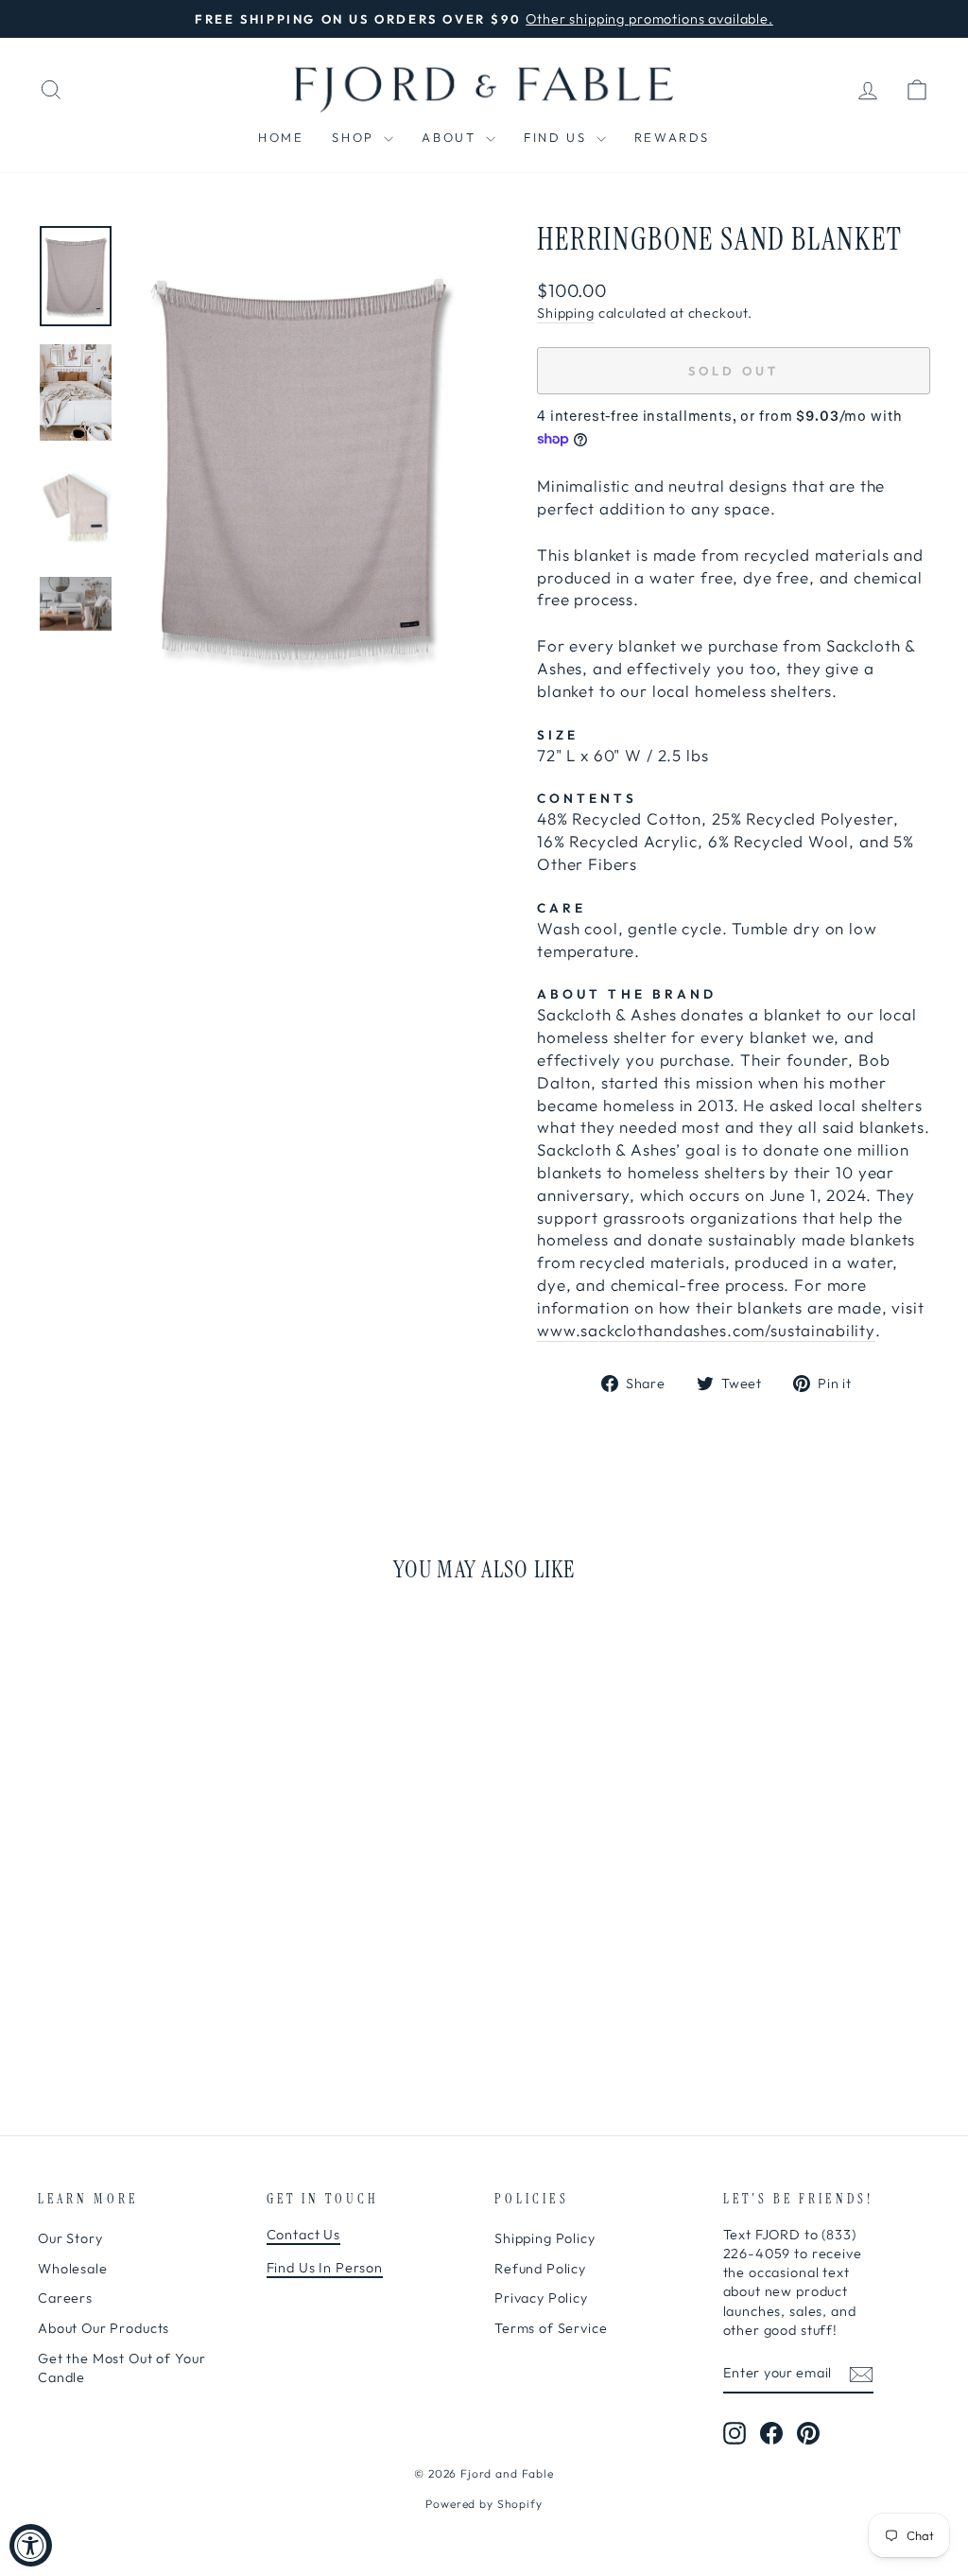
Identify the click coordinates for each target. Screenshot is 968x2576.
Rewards (672, 137)
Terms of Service (551, 2328)
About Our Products (104, 2328)
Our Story (70, 2238)
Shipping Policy (545, 2238)
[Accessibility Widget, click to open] (31, 2545)
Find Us (558, 137)
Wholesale (73, 2269)
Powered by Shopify (484, 2504)
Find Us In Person (325, 2268)
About (451, 137)
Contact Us (304, 2235)
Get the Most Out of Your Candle (121, 2368)
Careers (65, 2298)
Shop (355, 137)
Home (281, 137)
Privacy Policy (541, 2298)
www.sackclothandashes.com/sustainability (706, 1330)
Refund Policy (540, 2269)
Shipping (566, 313)
